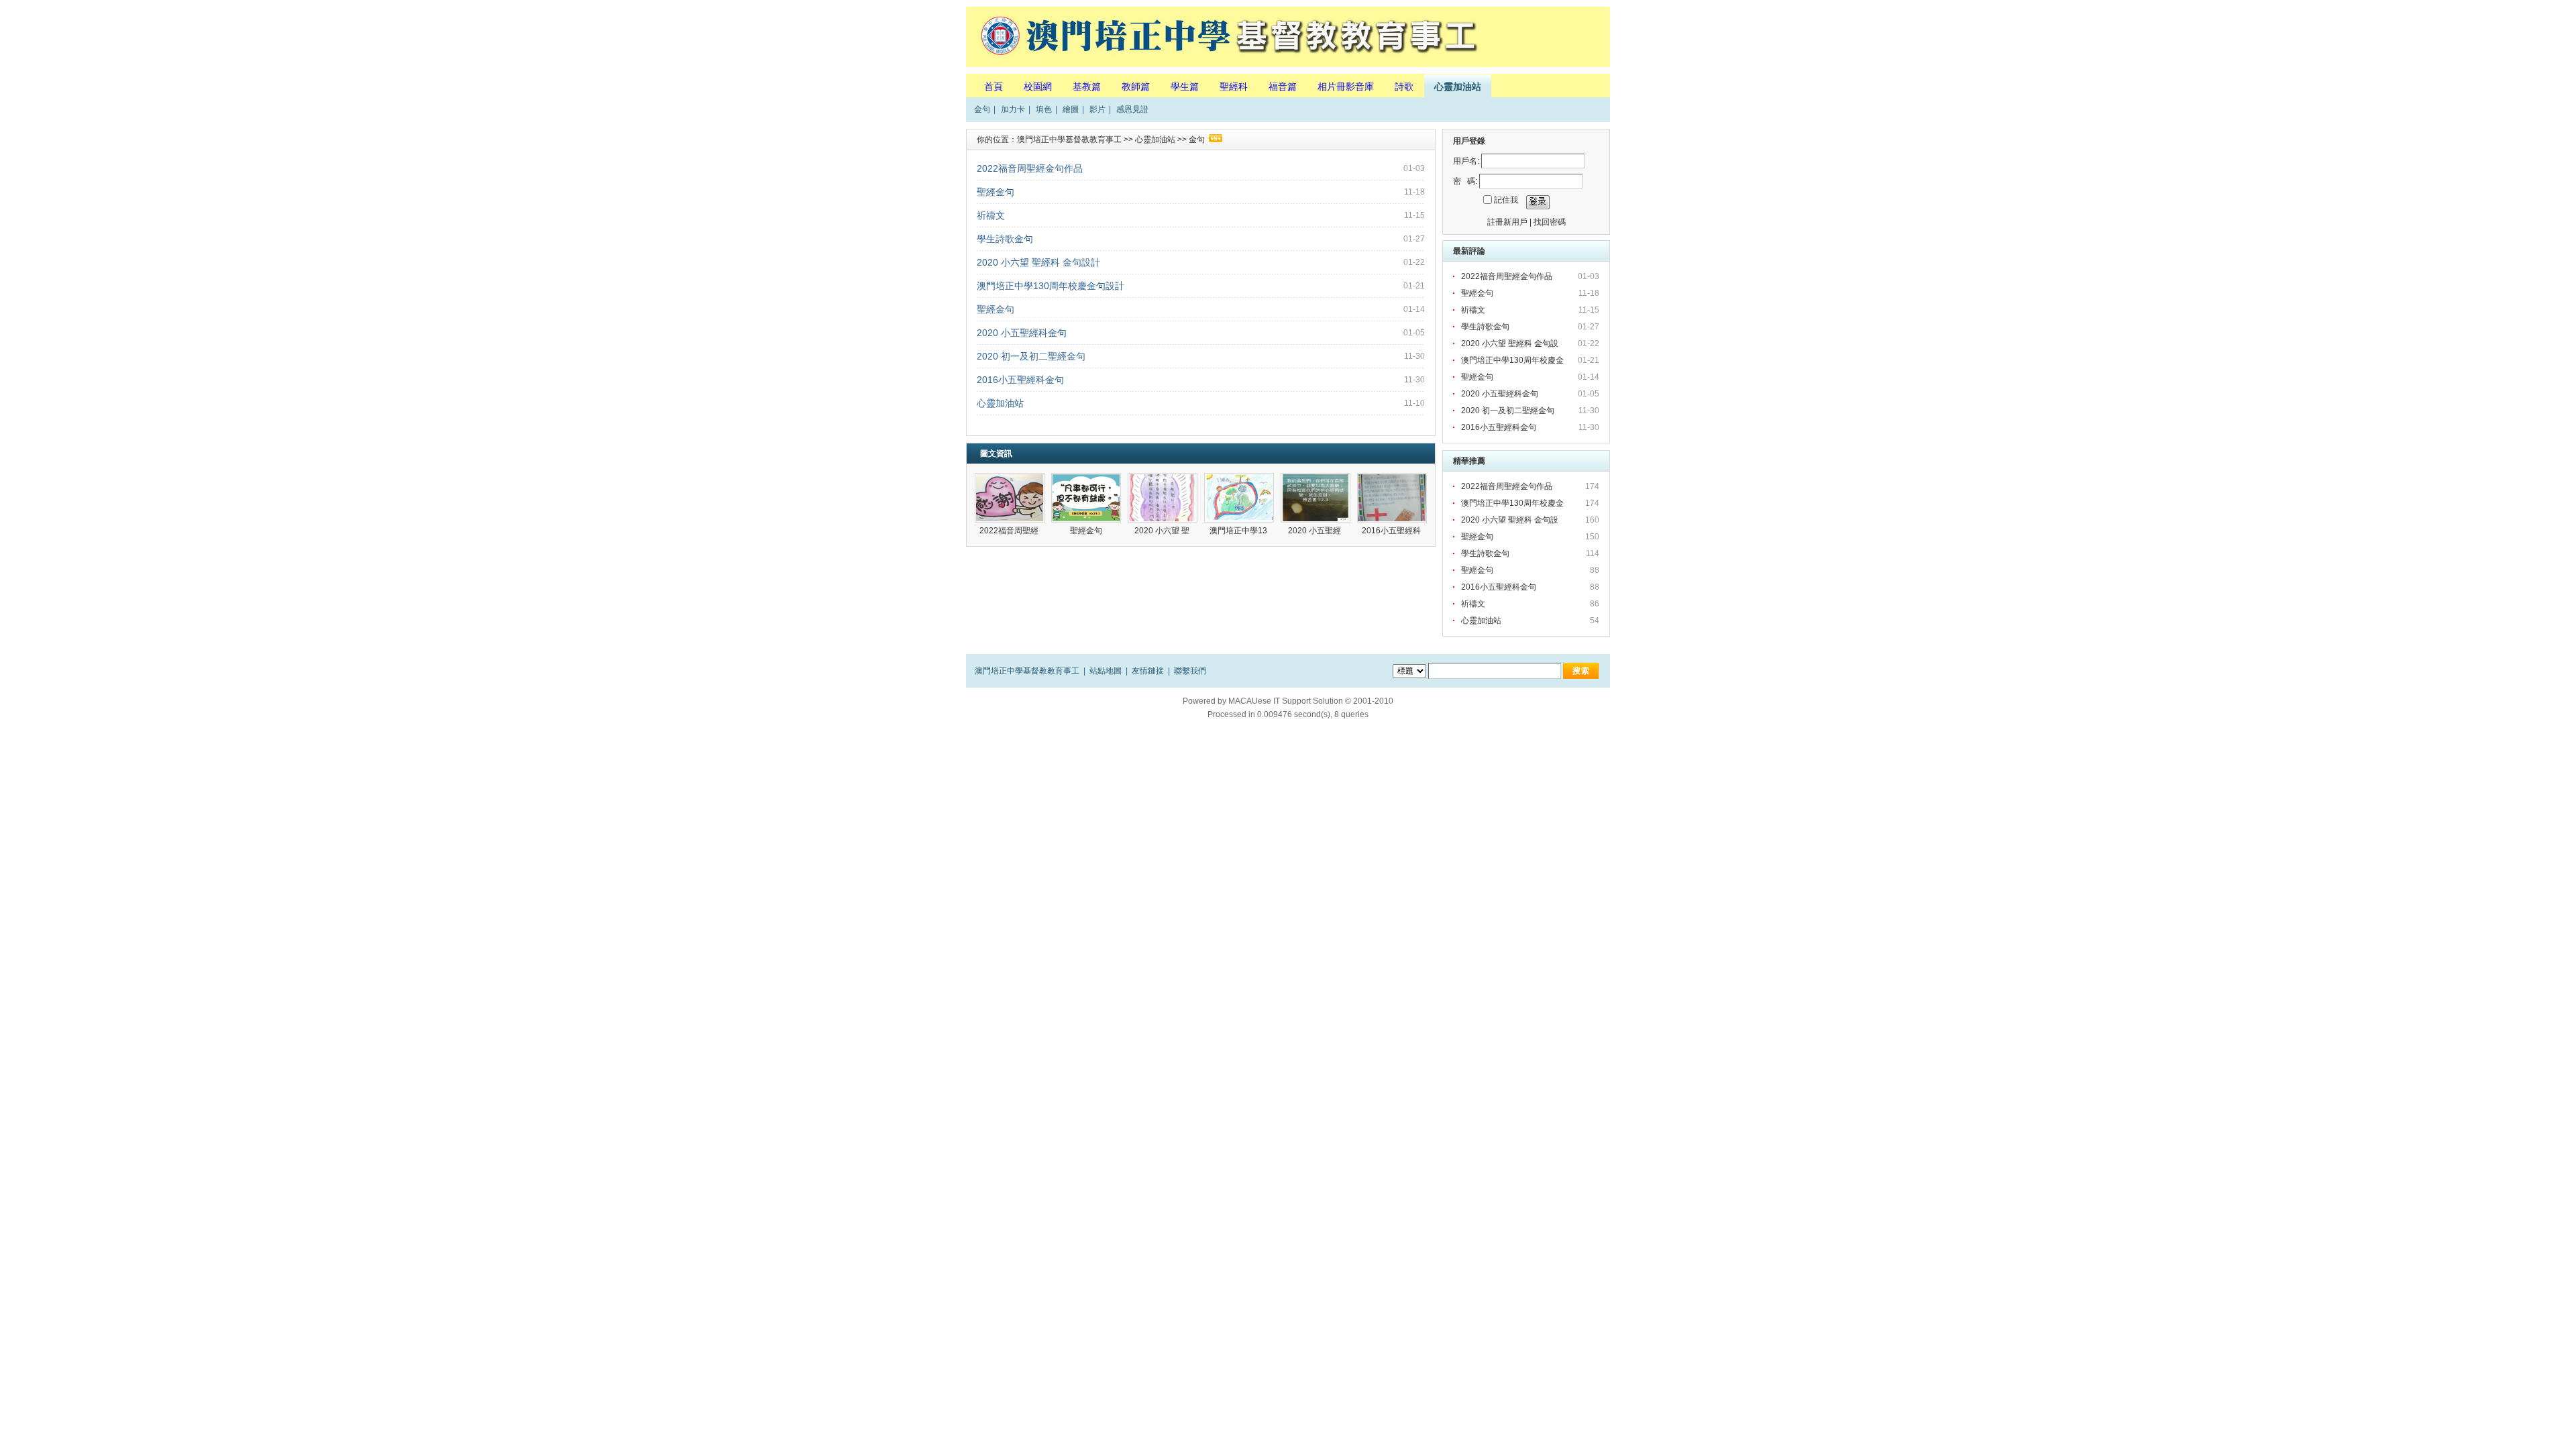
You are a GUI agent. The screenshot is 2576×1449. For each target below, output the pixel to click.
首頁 (994, 87)
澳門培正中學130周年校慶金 (1513, 360)
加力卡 (1013, 109)
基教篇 (1087, 87)
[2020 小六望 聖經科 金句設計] (1163, 498)
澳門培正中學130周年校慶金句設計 (1051, 286)
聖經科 (1234, 87)
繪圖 (1071, 109)
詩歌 (1404, 87)
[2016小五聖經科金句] (1392, 498)
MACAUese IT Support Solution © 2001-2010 (1311, 701)
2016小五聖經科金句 (1020, 380)
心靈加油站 (1458, 87)
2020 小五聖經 (1316, 531)
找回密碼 (1550, 222)
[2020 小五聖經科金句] (1316, 498)
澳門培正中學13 (1239, 531)
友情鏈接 (1148, 671)
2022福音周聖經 (1010, 531)
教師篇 (1136, 87)
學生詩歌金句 (1005, 239)
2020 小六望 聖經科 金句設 (1511, 343)
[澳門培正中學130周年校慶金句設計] (1239, 498)
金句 (982, 109)
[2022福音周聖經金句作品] (1010, 498)
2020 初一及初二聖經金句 (1031, 356)
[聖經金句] (1086, 498)
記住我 (1506, 200)
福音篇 (1283, 87)
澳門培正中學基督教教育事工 (1069, 140)
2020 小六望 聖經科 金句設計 (1038, 262)
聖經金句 (996, 192)
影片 (1097, 109)
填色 (1044, 109)
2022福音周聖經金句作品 (1030, 168)
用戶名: (1466, 161)
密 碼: (1465, 181)
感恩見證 (1132, 109)
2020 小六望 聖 (1163, 531)
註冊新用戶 (1507, 222)
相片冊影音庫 (1346, 87)
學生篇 (1185, 87)
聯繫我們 (1190, 671)
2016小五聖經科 (1392, 531)
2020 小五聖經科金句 (1022, 333)
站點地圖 (1106, 671)
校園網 (1038, 87)
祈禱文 (991, 215)
